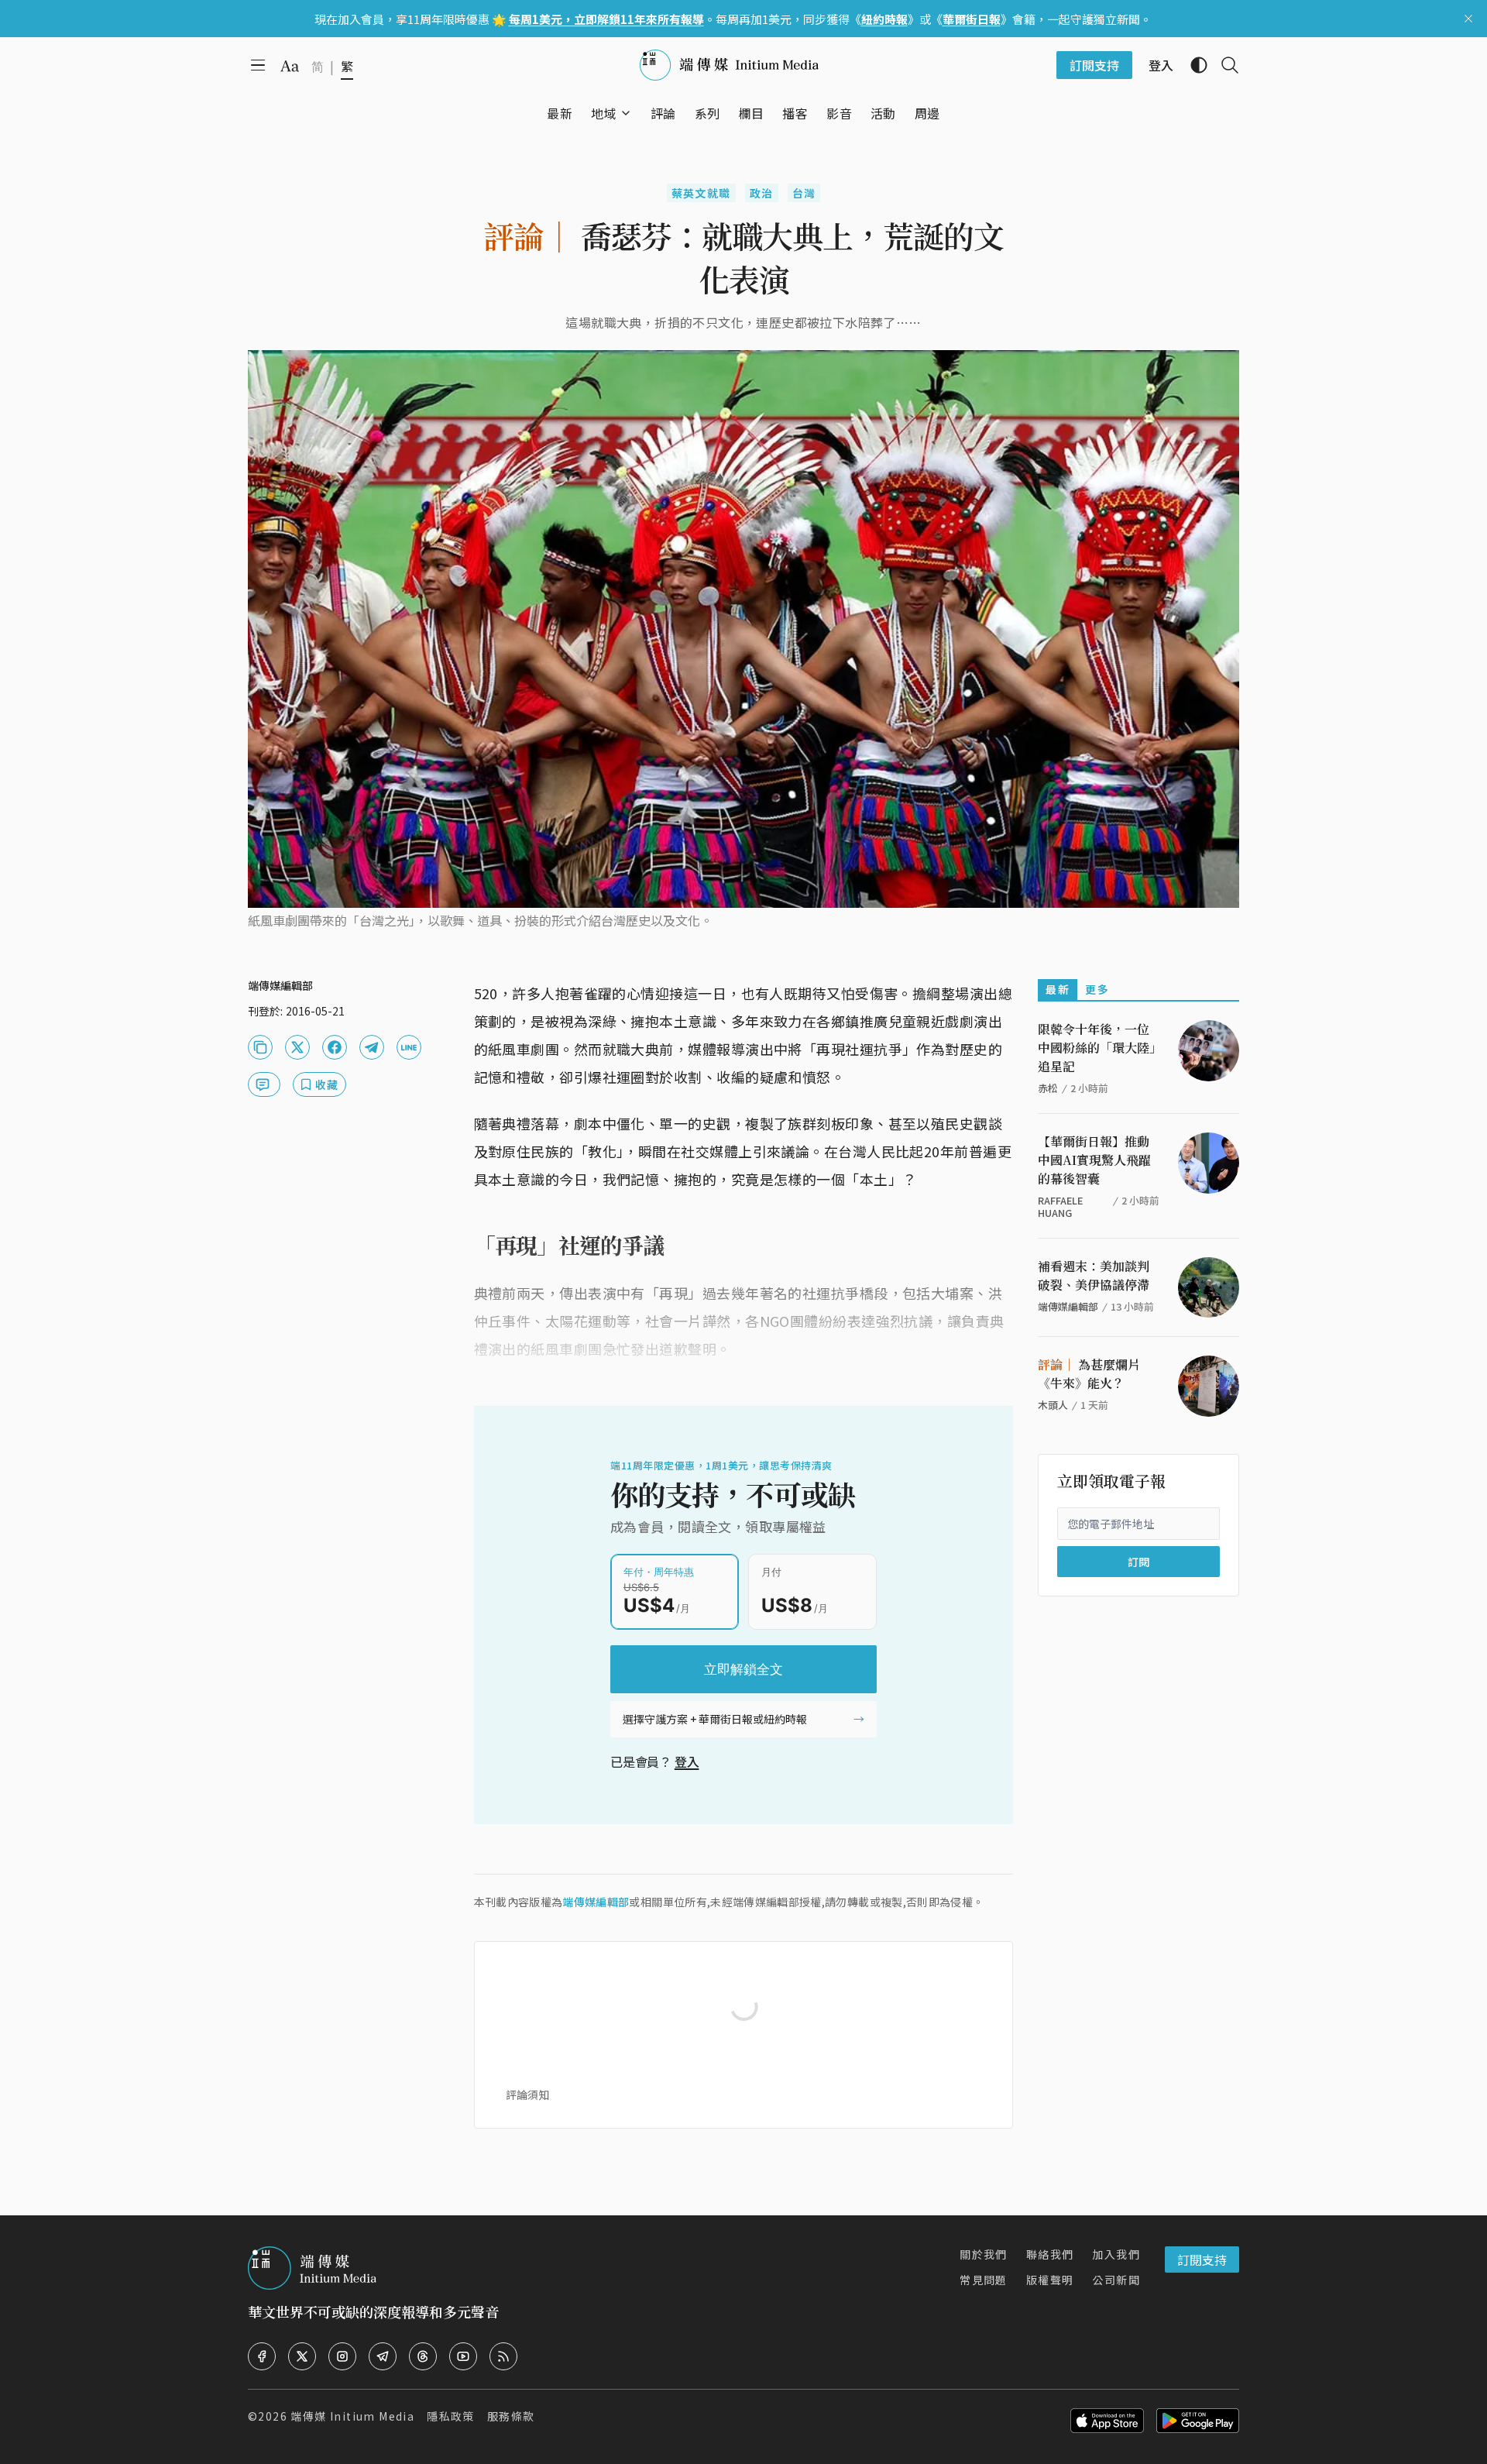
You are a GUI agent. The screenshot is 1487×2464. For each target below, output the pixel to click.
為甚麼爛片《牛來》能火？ (1089, 1374)
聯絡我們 (1050, 2254)
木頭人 (1053, 1405)
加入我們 (1116, 2254)
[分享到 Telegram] (372, 1047)
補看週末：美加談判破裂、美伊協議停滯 (1094, 1275)
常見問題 (984, 2280)
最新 (1058, 989)
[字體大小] (290, 66)
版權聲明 (1050, 2280)
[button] (604, 113)
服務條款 (511, 2416)
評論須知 (527, 2095)
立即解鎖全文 (743, 1669)
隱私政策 (451, 2416)
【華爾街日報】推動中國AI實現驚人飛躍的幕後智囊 (1094, 1160)
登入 (687, 1761)
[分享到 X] (297, 1047)
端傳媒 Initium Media (352, 2416)
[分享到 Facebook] (335, 1047)
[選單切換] (626, 113)
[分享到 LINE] (409, 1047)
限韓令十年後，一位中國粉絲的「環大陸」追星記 (1097, 1048)
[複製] (260, 1047)
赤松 (1048, 1088)
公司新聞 (1116, 2280)
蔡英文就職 (701, 193)
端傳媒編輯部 (596, 1902)
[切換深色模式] (1193, 65)
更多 (1097, 989)
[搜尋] (1224, 65)
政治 (762, 193)
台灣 (804, 193)
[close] (1468, 19)
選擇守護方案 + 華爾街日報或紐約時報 (715, 1719)
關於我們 (984, 2254)
